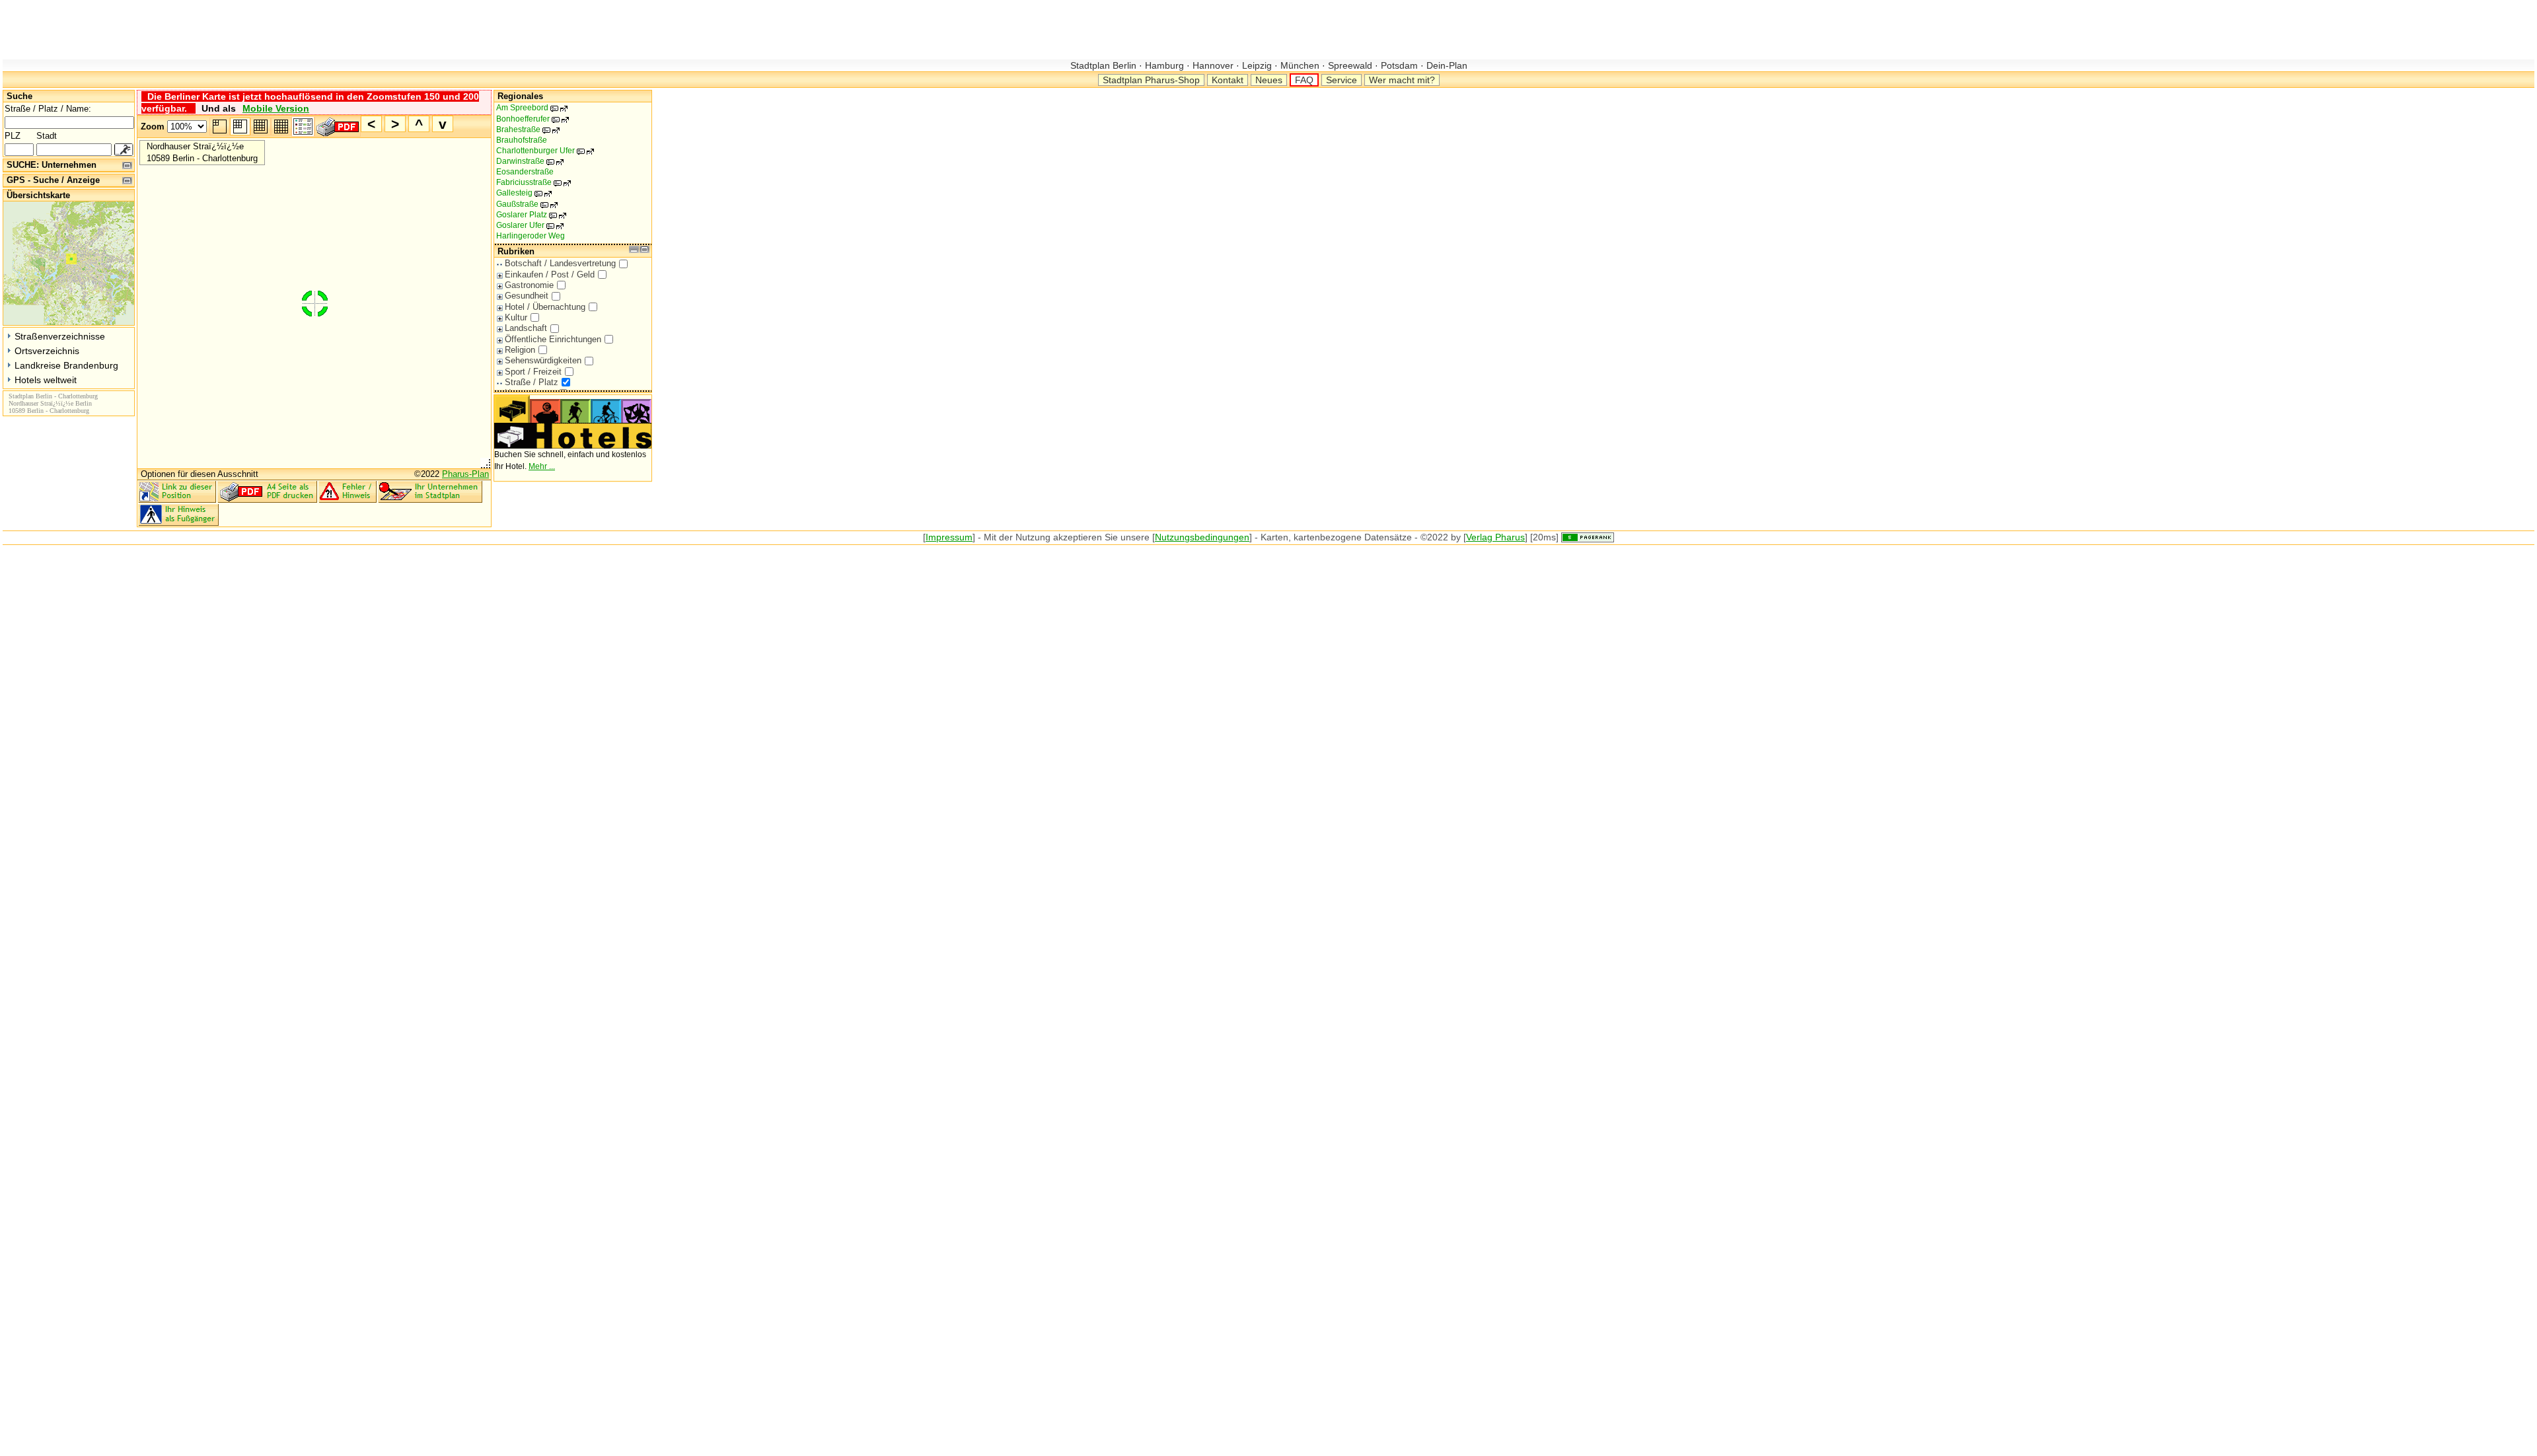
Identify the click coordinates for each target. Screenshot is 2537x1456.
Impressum (949, 537)
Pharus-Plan (465, 474)
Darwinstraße (527, 161)
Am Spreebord (529, 108)
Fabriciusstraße (531, 182)
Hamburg (1164, 65)
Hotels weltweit (46, 380)
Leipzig (1257, 65)
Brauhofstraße (522, 140)
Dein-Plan (1446, 65)
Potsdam (1399, 65)
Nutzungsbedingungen (1202, 537)
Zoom (153, 127)
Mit (990, 537)
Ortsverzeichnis (47, 351)
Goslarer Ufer (527, 225)
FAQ (1304, 80)
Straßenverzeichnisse (60, 336)
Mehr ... (542, 466)
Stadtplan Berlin (1105, 65)
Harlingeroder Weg (531, 236)
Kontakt (1228, 80)
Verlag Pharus (1495, 537)
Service (1342, 80)
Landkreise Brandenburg (66, 365)
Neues (1269, 80)
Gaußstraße (524, 204)
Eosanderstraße (525, 172)
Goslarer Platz (529, 215)
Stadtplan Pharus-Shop (1151, 80)
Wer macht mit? (1402, 80)
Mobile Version (276, 108)
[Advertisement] (243, 30)
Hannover (1213, 65)
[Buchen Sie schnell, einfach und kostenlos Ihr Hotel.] (573, 446)
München (1300, 65)
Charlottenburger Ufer (542, 151)
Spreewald (1350, 65)
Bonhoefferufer (530, 119)
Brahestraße (525, 129)
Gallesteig (521, 193)
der (1006, 537)
